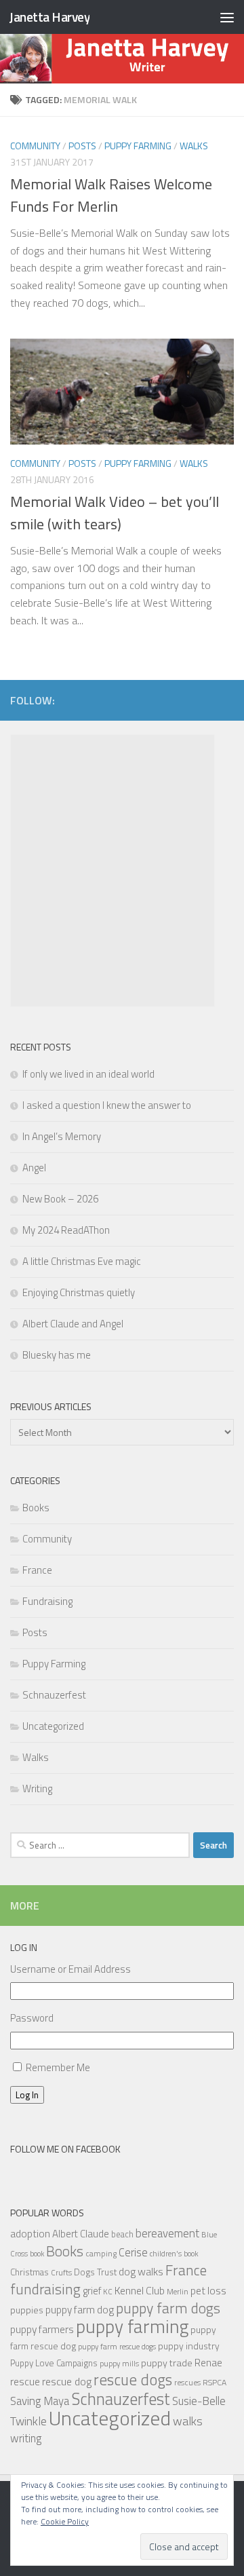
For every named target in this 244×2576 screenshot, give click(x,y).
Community (35, 146)
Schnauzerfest (54, 1695)
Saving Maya (40, 2401)
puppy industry (189, 2346)
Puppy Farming (138, 146)
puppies (27, 2310)
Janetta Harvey (49, 17)
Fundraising (47, 1601)
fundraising (45, 2289)
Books (36, 1508)
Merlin (178, 2291)
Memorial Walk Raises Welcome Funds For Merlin (111, 195)
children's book (174, 2253)
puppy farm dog (80, 2310)
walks (188, 2421)
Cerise (133, 2252)
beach (122, 2234)
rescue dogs (133, 2380)
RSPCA (215, 2382)
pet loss (208, 2290)
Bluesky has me (57, 1355)
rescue (25, 2381)
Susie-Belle (199, 2401)
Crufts (61, 2272)
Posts (82, 146)
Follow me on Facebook (65, 2149)
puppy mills (119, 2363)
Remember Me (58, 2067)
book (37, 2254)
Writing (37, 1788)
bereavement (167, 2233)
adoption (30, 2233)
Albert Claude (81, 2234)
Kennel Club (140, 2290)
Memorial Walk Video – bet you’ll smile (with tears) (115, 513)
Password (32, 2018)
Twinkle (28, 2421)
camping (101, 2253)
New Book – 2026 (60, 1199)
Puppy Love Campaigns (54, 2363)
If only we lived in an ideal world (88, 1074)
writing (26, 2438)
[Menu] (227, 17)
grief (92, 2291)
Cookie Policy (65, 2521)
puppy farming (132, 2326)
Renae (208, 2363)
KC (108, 2291)
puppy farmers (42, 2329)
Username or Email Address (70, 1969)
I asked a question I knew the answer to (107, 1105)
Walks (194, 146)
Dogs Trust (95, 2272)
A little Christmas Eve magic (82, 1261)
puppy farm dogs (168, 2308)
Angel (34, 1168)
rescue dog (67, 2381)
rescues (187, 2382)
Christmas (29, 2272)
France (37, 1570)
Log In (27, 2095)
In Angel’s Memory (62, 1136)
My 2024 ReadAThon (66, 1230)
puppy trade (167, 2363)
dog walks (141, 2271)
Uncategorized (53, 1726)
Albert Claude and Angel (73, 1324)
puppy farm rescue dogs (117, 2346)
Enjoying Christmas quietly (79, 1292)
